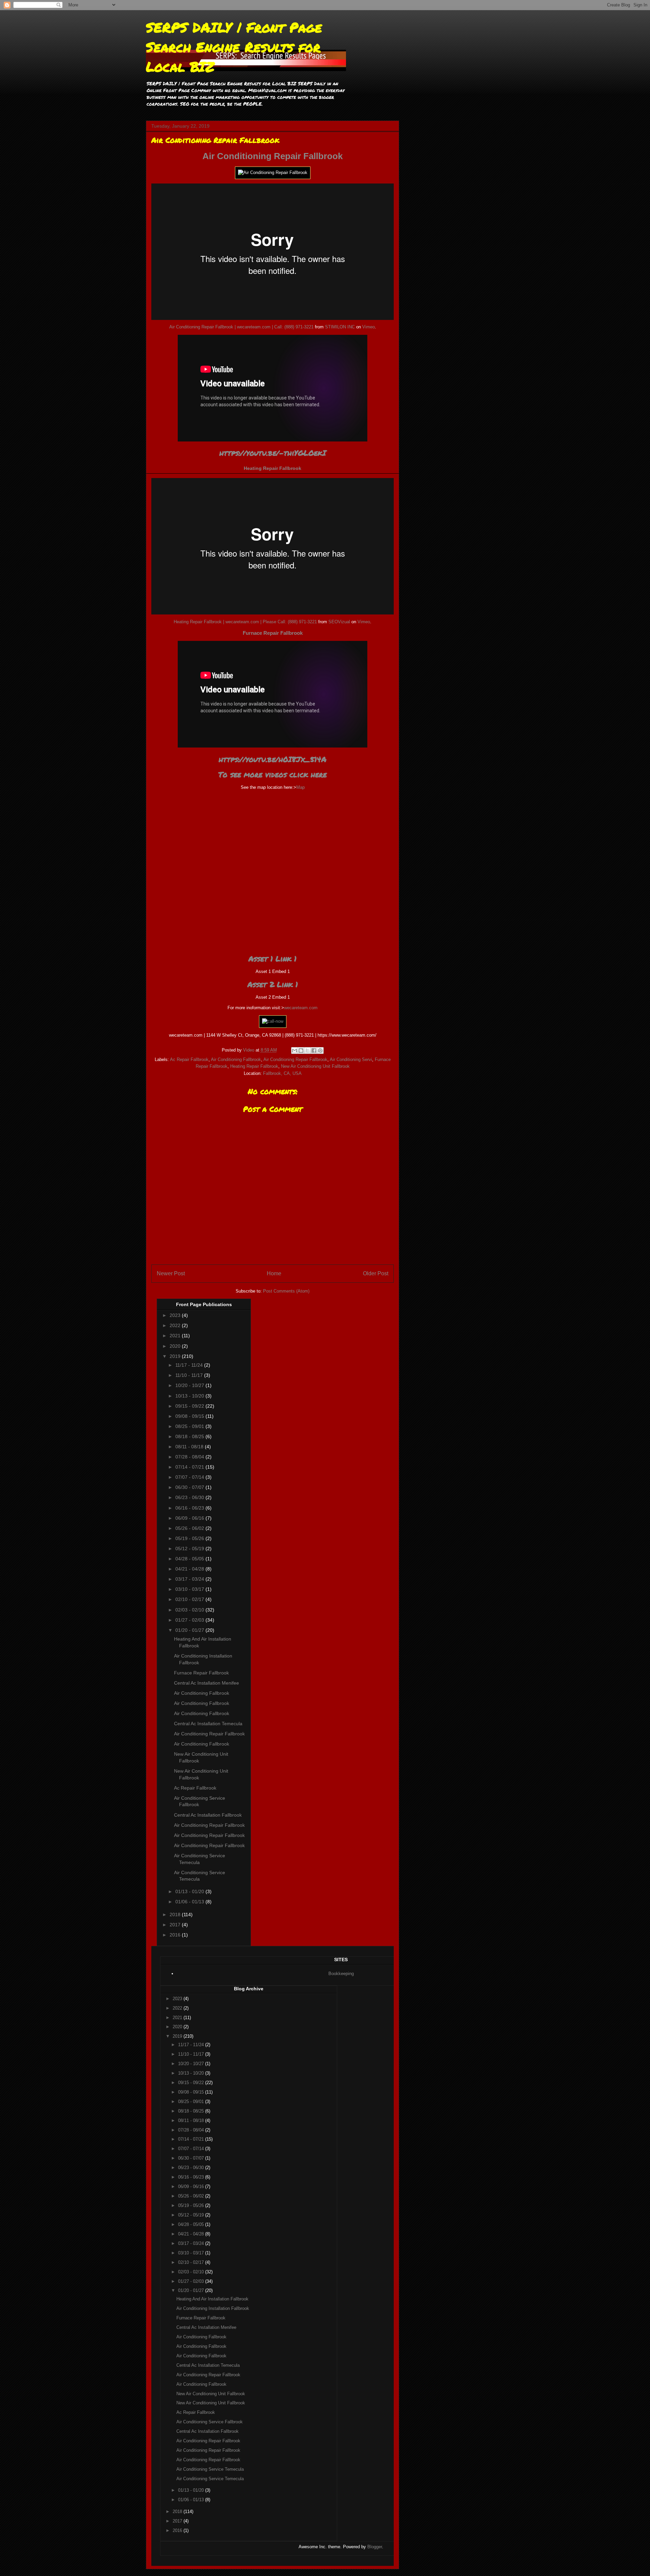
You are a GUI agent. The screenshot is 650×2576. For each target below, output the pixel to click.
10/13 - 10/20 (190, 1396)
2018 (176, 1914)
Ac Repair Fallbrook (189, 1059)
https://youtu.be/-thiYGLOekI (273, 453)
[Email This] (295, 1051)
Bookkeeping (341, 1974)
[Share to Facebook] (314, 1051)
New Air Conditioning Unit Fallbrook (315, 1066)
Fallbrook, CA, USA (282, 1073)
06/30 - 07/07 (190, 1487)
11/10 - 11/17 (190, 1375)
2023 (176, 1315)
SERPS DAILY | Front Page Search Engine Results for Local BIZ (234, 47)
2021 (176, 1336)
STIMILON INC (340, 327)
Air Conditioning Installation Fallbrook (213, 2308)
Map (300, 787)
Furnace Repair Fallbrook (273, 633)
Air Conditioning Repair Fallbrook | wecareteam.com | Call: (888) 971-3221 (241, 327)
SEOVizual (339, 622)
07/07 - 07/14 (190, 1477)
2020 (176, 1346)
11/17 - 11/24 (190, 1365)
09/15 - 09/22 (190, 1406)
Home (274, 1273)
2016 (176, 1935)
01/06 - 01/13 (190, 1902)
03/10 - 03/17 (190, 1589)
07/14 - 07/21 (190, 1467)
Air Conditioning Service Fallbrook (210, 2422)
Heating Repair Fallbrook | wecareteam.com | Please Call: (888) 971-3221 (245, 622)
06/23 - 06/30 (190, 1497)
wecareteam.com (301, 1008)
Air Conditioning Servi (351, 1059)
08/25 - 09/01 (190, 1426)
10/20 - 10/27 (190, 1385)
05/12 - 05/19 (190, 1549)
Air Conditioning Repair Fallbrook (273, 156)
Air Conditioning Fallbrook (236, 1059)
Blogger (375, 2547)
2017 (176, 1925)
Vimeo (369, 327)
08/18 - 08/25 (190, 1436)
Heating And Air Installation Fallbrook (212, 2299)
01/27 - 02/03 (190, 1620)
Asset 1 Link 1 (273, 959)
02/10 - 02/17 (190, 1599)
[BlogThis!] (301, 1051)
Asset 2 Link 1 (273, 984)
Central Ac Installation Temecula (208, 1724)
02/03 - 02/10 (190, 1610)
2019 (176, 1356)
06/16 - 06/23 (190, 1508)
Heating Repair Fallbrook (273, 468)
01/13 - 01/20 (190, 1891)
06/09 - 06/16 (190, 1518)
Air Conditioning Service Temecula (210, 2469)
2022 (176, 1325)
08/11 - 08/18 (190, 1447)
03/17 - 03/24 (190, 1579)
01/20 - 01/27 (190, 1630)
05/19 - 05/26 (190, 1538)
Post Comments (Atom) (286, 1291)
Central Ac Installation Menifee (207, 1683)
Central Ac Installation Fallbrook (208, 1815)
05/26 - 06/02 (190, 1528)
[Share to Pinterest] (320, 1051)
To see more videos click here (273, 774)
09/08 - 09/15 (190, 1416)
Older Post (376, 1273)
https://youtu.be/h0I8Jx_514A (273, 759)
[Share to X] (307, 1051)
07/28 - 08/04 (190, 1457)
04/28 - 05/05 (190, 1559)
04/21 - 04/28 (190, 1569)
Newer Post (171, 1273)
